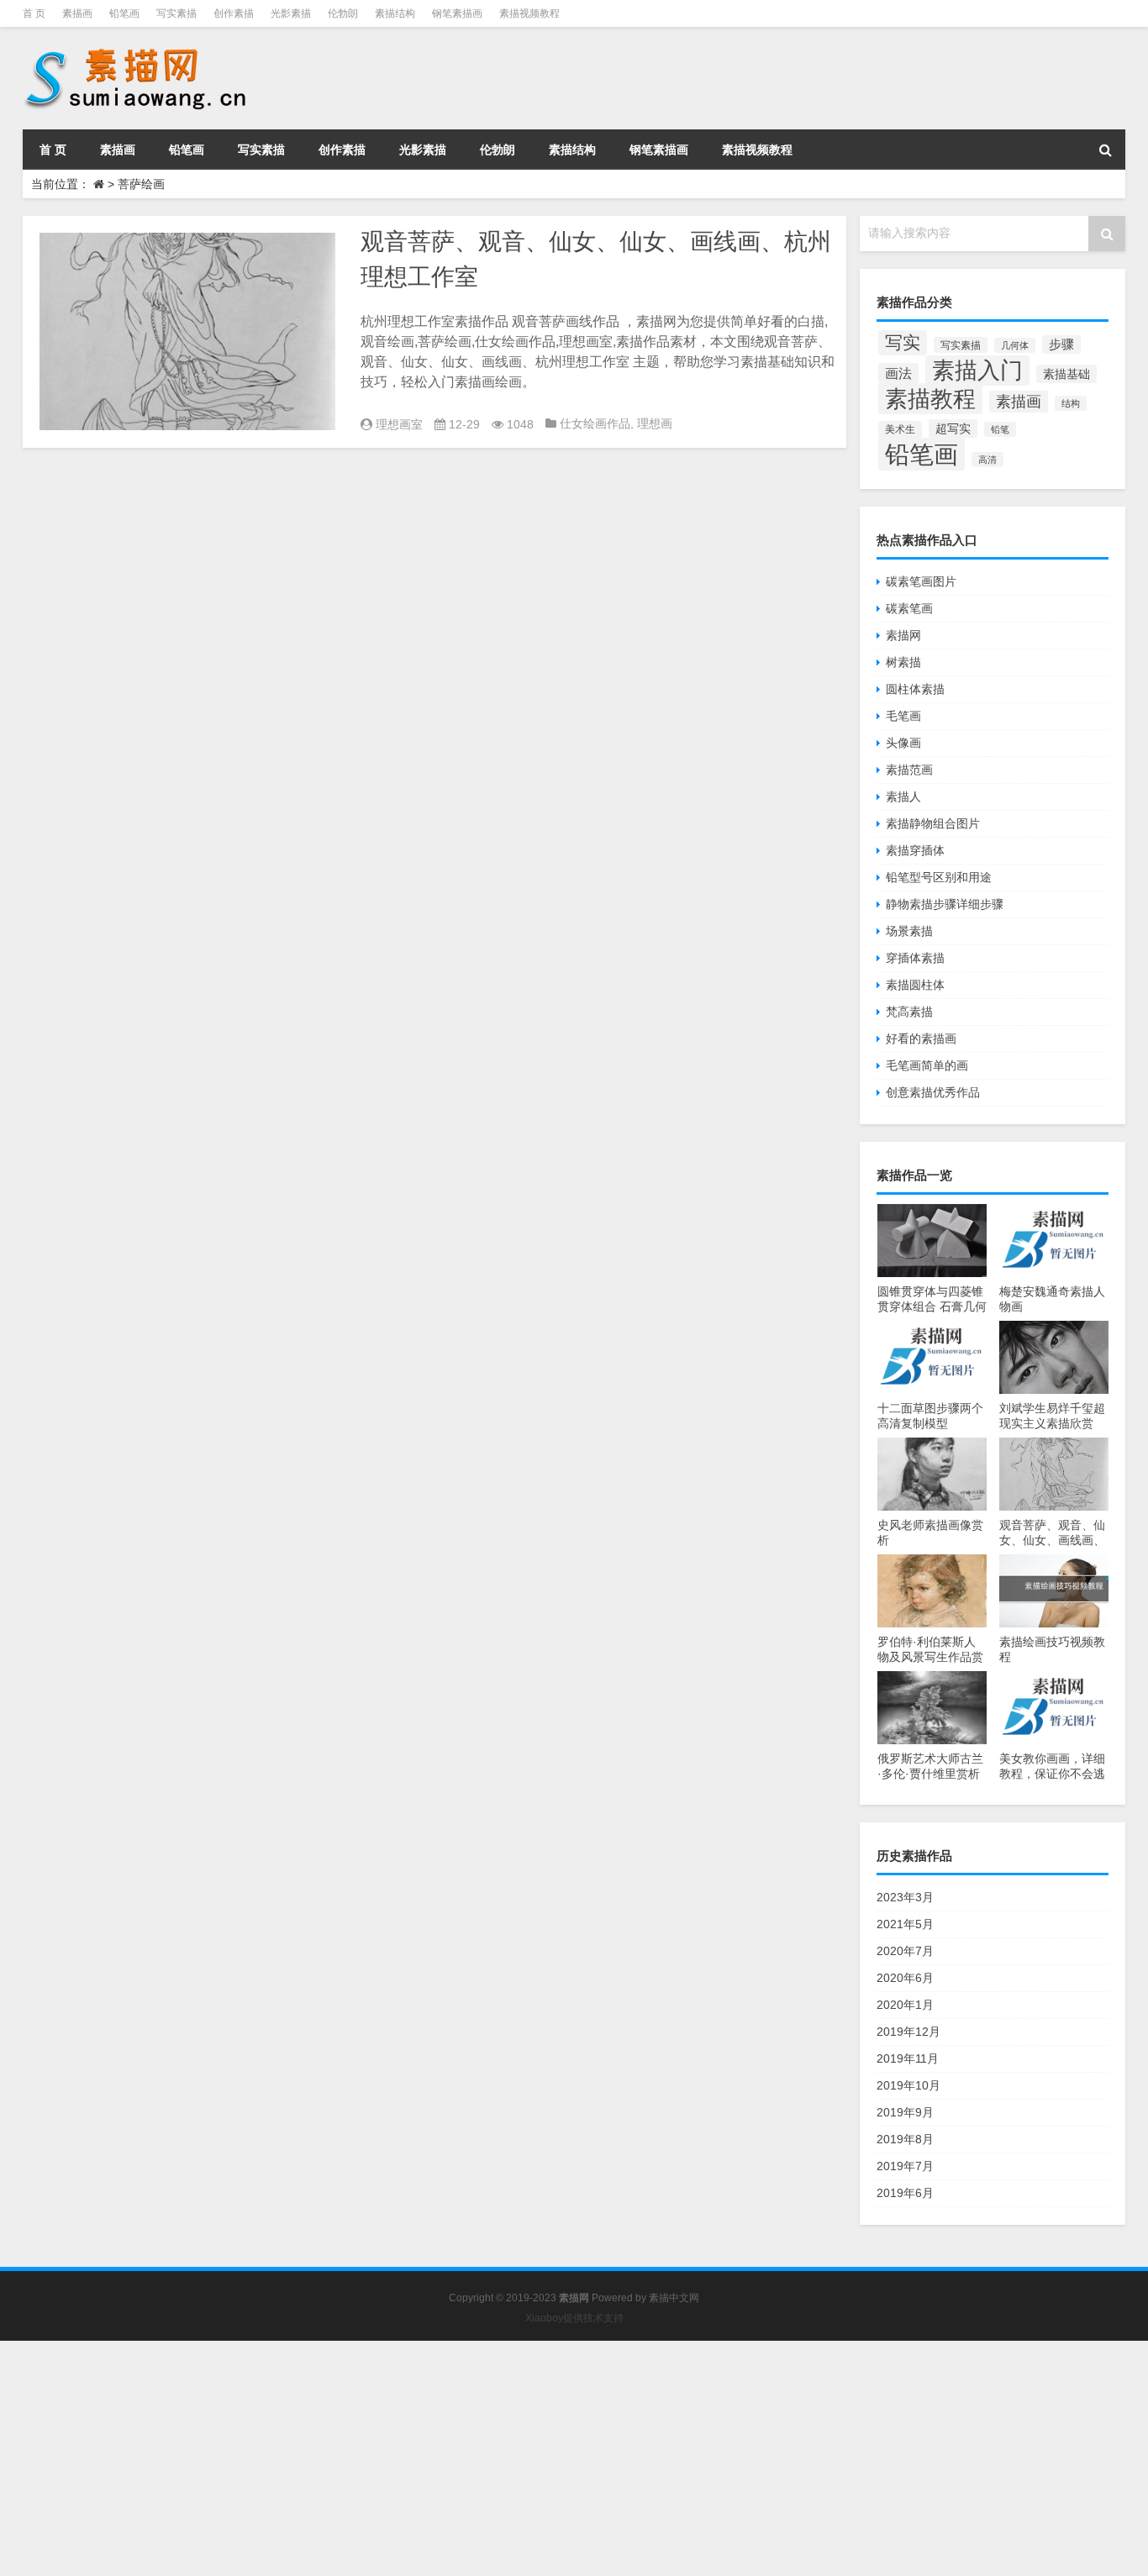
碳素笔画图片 (921, 581)
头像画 (903, 743)
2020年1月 (905, 2005)
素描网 (903, 635)
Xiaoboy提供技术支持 (574, 2318)
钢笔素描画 (457, 13)
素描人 (903, 796)
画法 (898, 373)
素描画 (77, 13)
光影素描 (291, 13)
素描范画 (909, 770)
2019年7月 (905, 2166)
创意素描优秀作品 (933, 1092)
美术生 (900, 429)
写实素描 (176, 13)
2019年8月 (905, 2139)
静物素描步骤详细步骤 (945, 904)
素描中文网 (674, 2298)
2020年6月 (905, 1978)
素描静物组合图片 (933, 823)
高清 (987, 460)
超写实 (953, 428)
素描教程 (930, 399)
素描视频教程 (529, 13)
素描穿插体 (915, 850)
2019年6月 (905, 2193)
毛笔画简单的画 (927, 1065)
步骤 (1061, 344)
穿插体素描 (915, 958)
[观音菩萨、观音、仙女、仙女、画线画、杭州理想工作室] (187, 331)
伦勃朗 (343, 13)
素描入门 (977, 371)
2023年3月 (905, 1897)
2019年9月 (905, 2112)
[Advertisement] (504, 2458)
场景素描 (909, 931)
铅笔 (1000, 429)
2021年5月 (905, 1924)
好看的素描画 (921, 1038)
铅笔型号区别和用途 (939, 877)
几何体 (1015, 345)
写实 (903, 343)
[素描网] (137, 50)
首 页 (34, 13)
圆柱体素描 (915, 689)
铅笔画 (124, 13)
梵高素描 (909, 1012)
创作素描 (234, 13)
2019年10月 (908, 2085)
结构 (1071, 403)
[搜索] (1105, 150)
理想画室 (399, 424)
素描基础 (1066, 374)
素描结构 (395, 13)
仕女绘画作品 (595, 423)
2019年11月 (908, 2058)
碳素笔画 (909, 608)
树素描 (903, 662)
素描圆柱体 (915, 985)
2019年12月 (908, 2032)
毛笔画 (903, 716)
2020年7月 (905, 1951)
